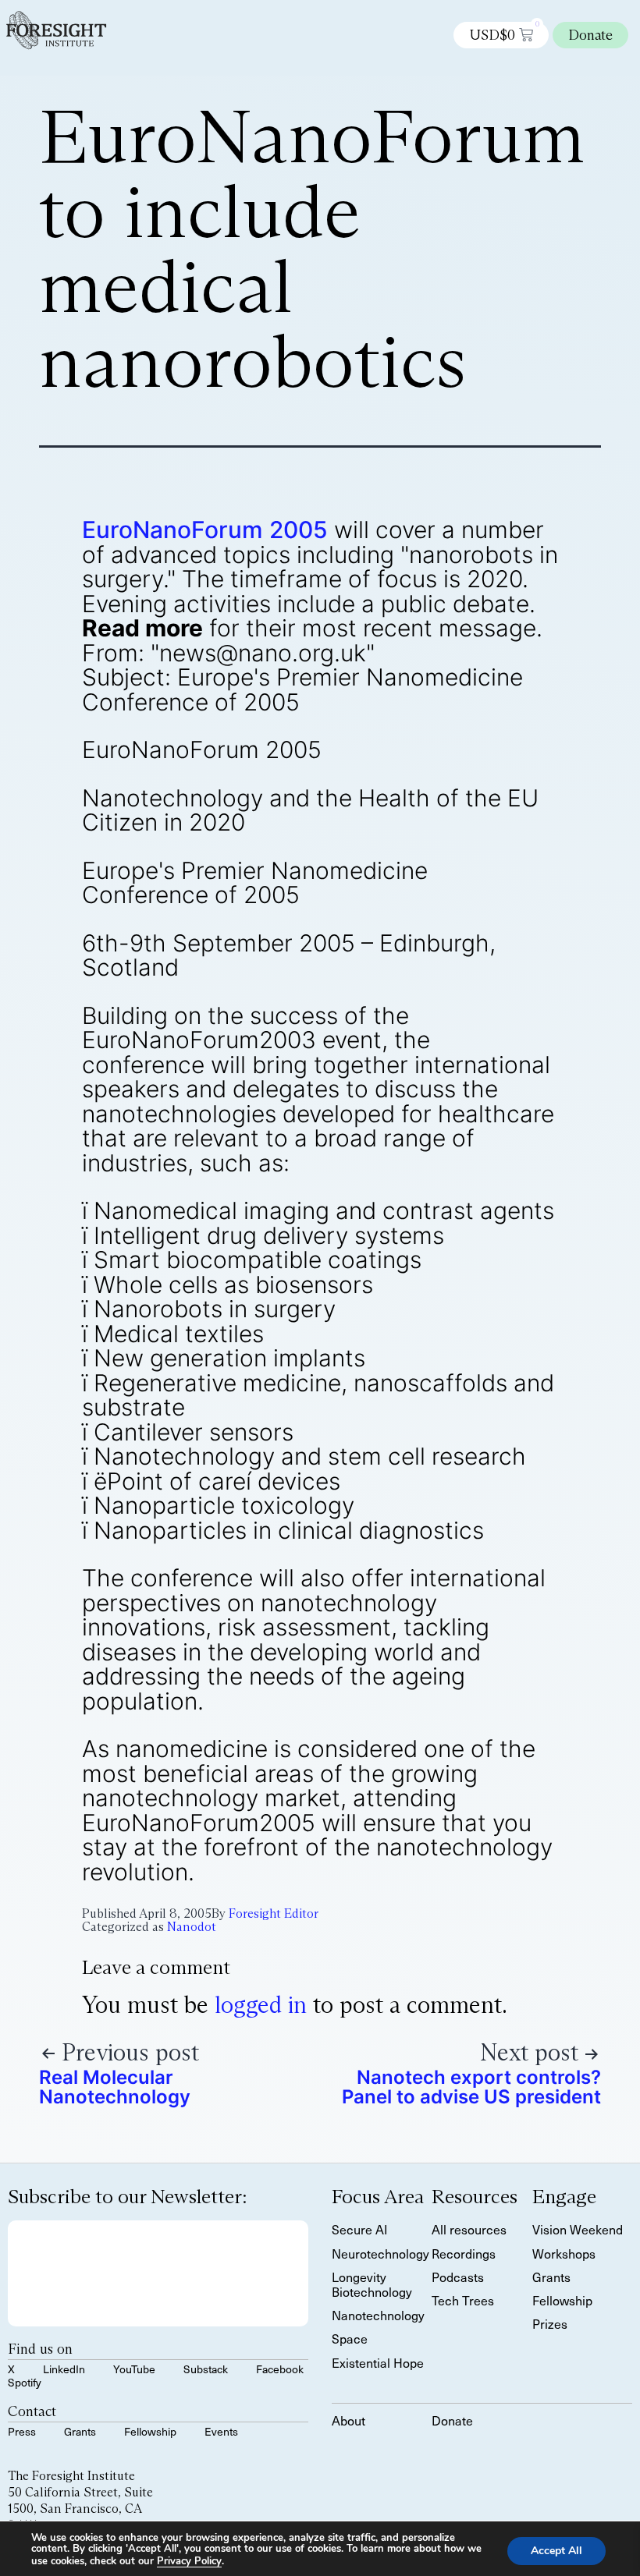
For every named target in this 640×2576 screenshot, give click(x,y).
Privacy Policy (189, 2561)
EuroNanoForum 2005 (205, 530)
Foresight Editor (274, 1913)
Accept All (556, 2550)
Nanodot (192, 1927)
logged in (261, 2005)
